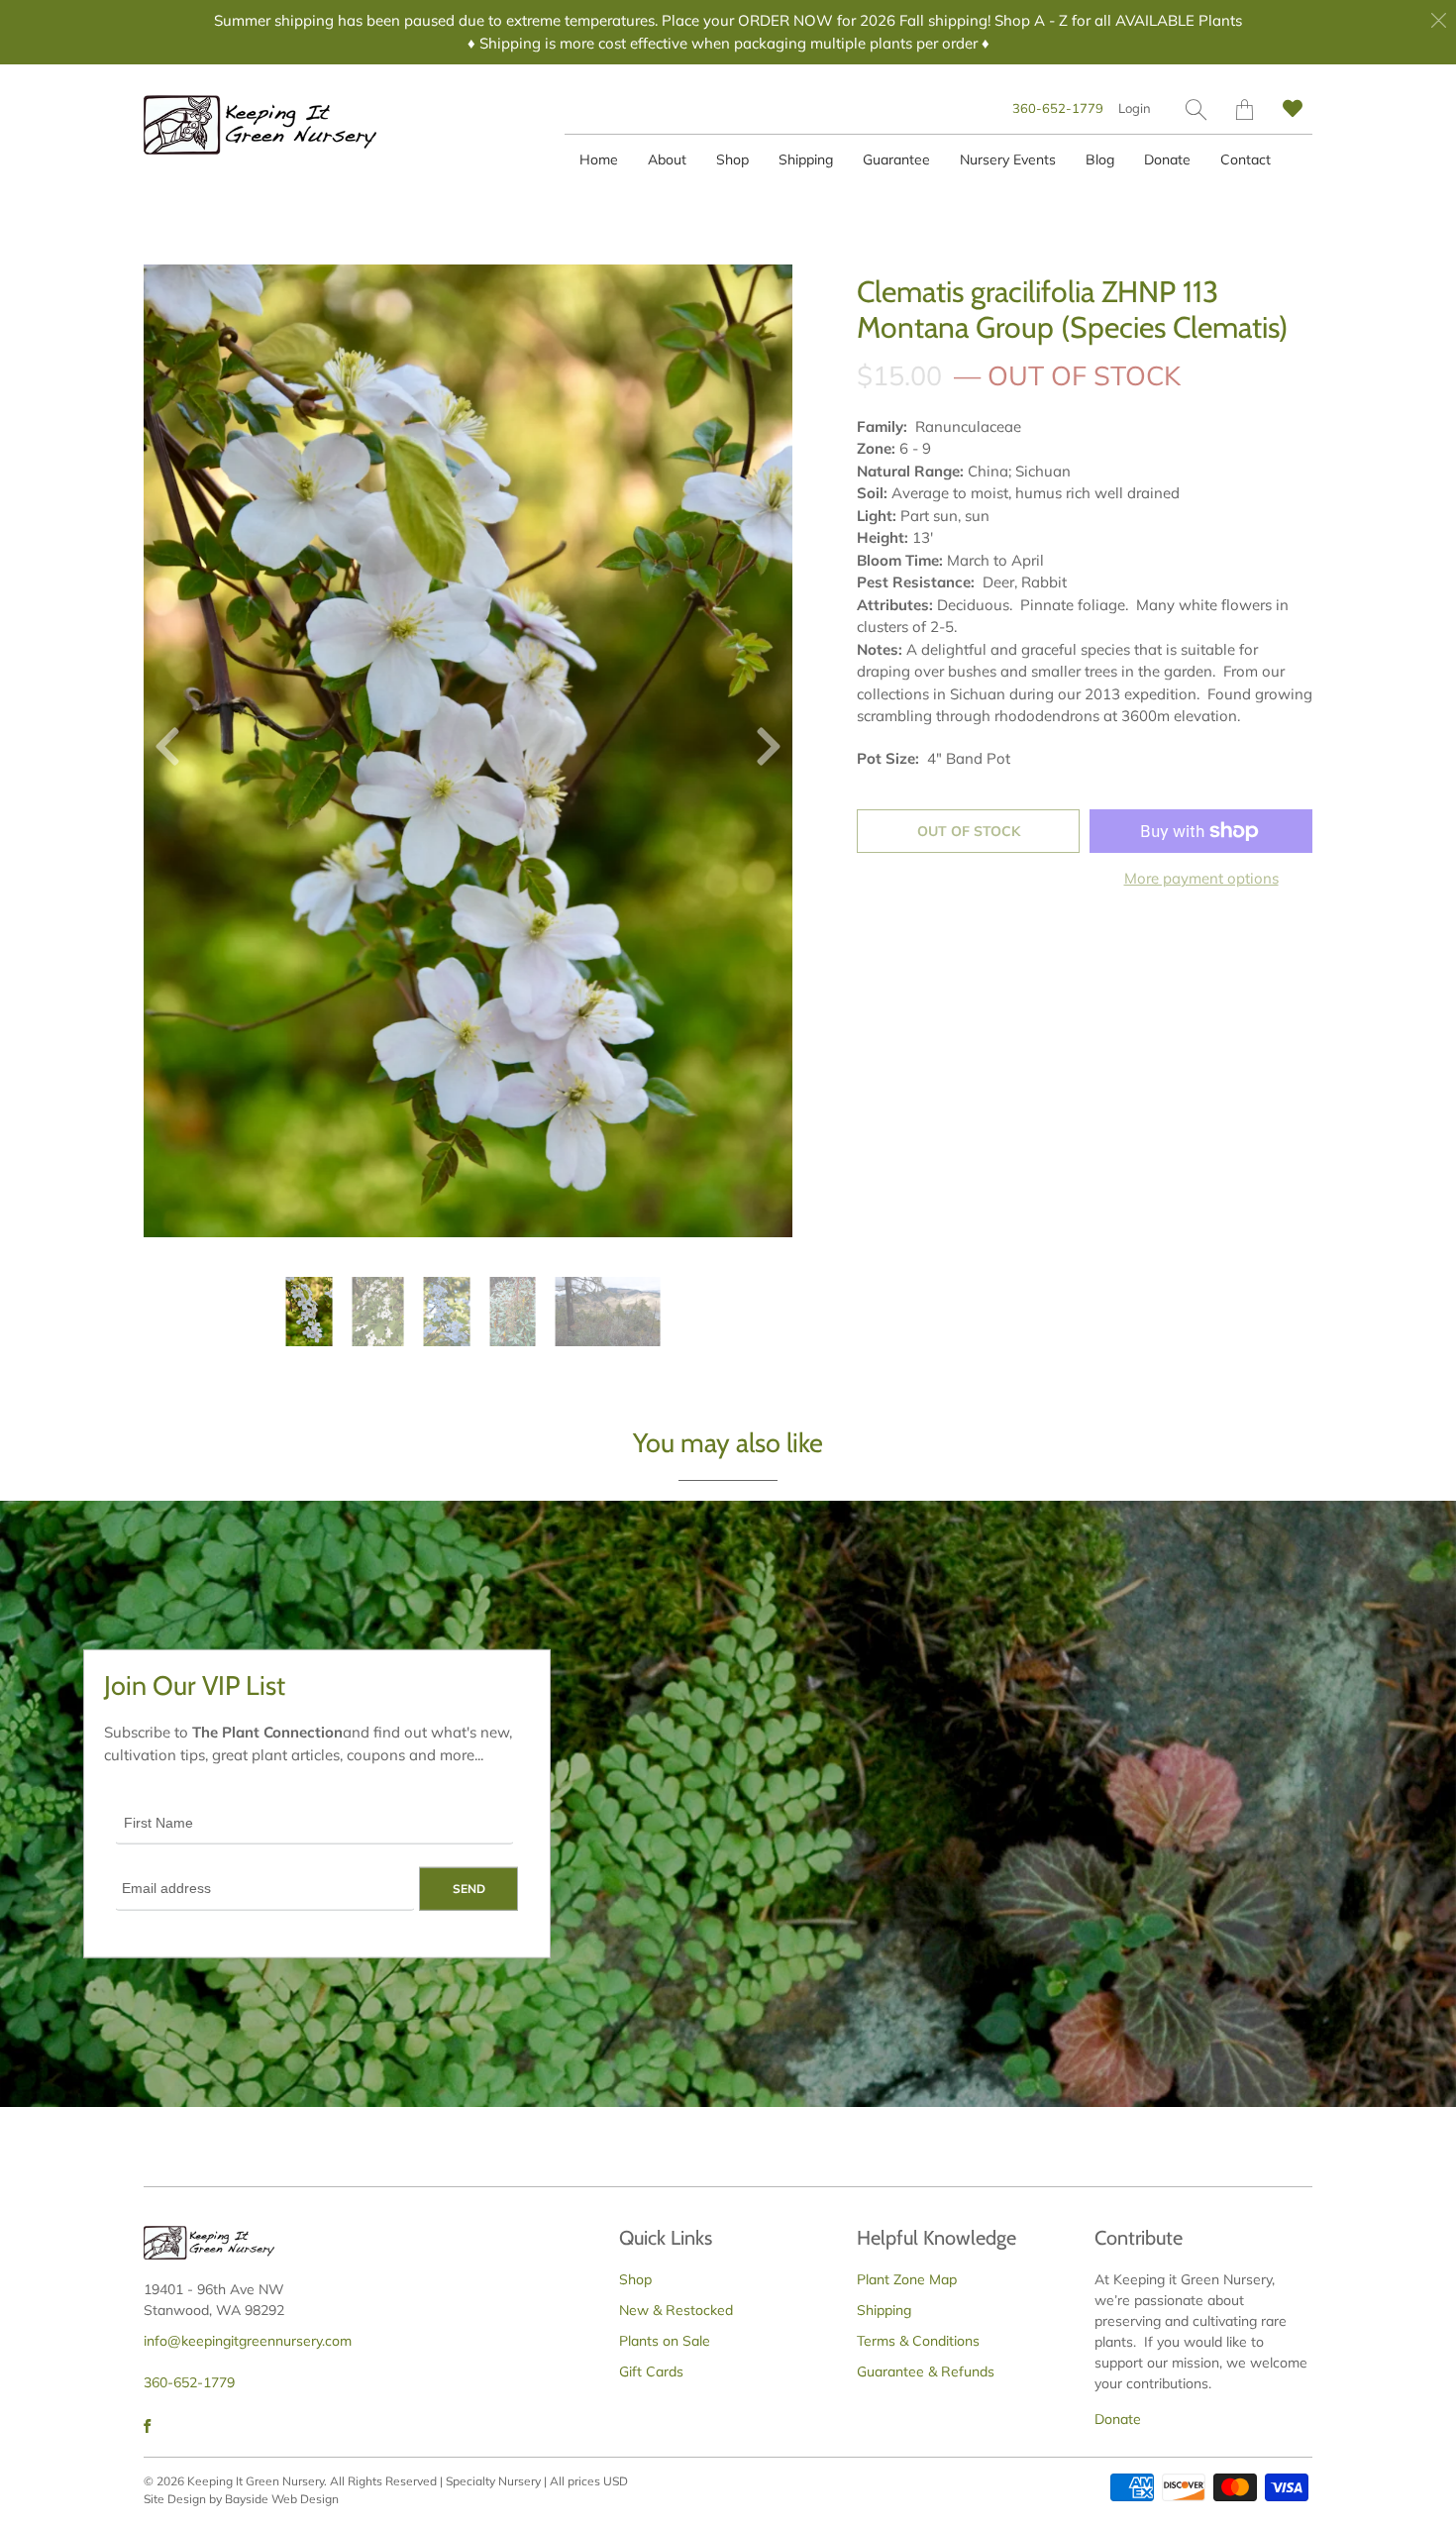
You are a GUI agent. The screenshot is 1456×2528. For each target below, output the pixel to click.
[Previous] (175, 751)
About (667, 159)
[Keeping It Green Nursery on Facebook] (147, 2426)
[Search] (1196, 109)
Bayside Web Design (282, 2499)
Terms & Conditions (918, 2341)
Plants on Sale (665, 2341)
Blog (1100, 159)
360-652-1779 (1058, 108)
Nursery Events (1008, 159)
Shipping (806, 159)
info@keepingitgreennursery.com (248, 2341)
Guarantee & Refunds (926, 2371)
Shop (732, 159)
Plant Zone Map (907, 2279)
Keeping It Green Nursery (256, 2481)
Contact (1246, 159)
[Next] (761, 751)
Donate (1167, 159)
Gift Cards (651, 2371)
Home (599, 159)
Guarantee (896, 159)
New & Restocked (676, 2310)
